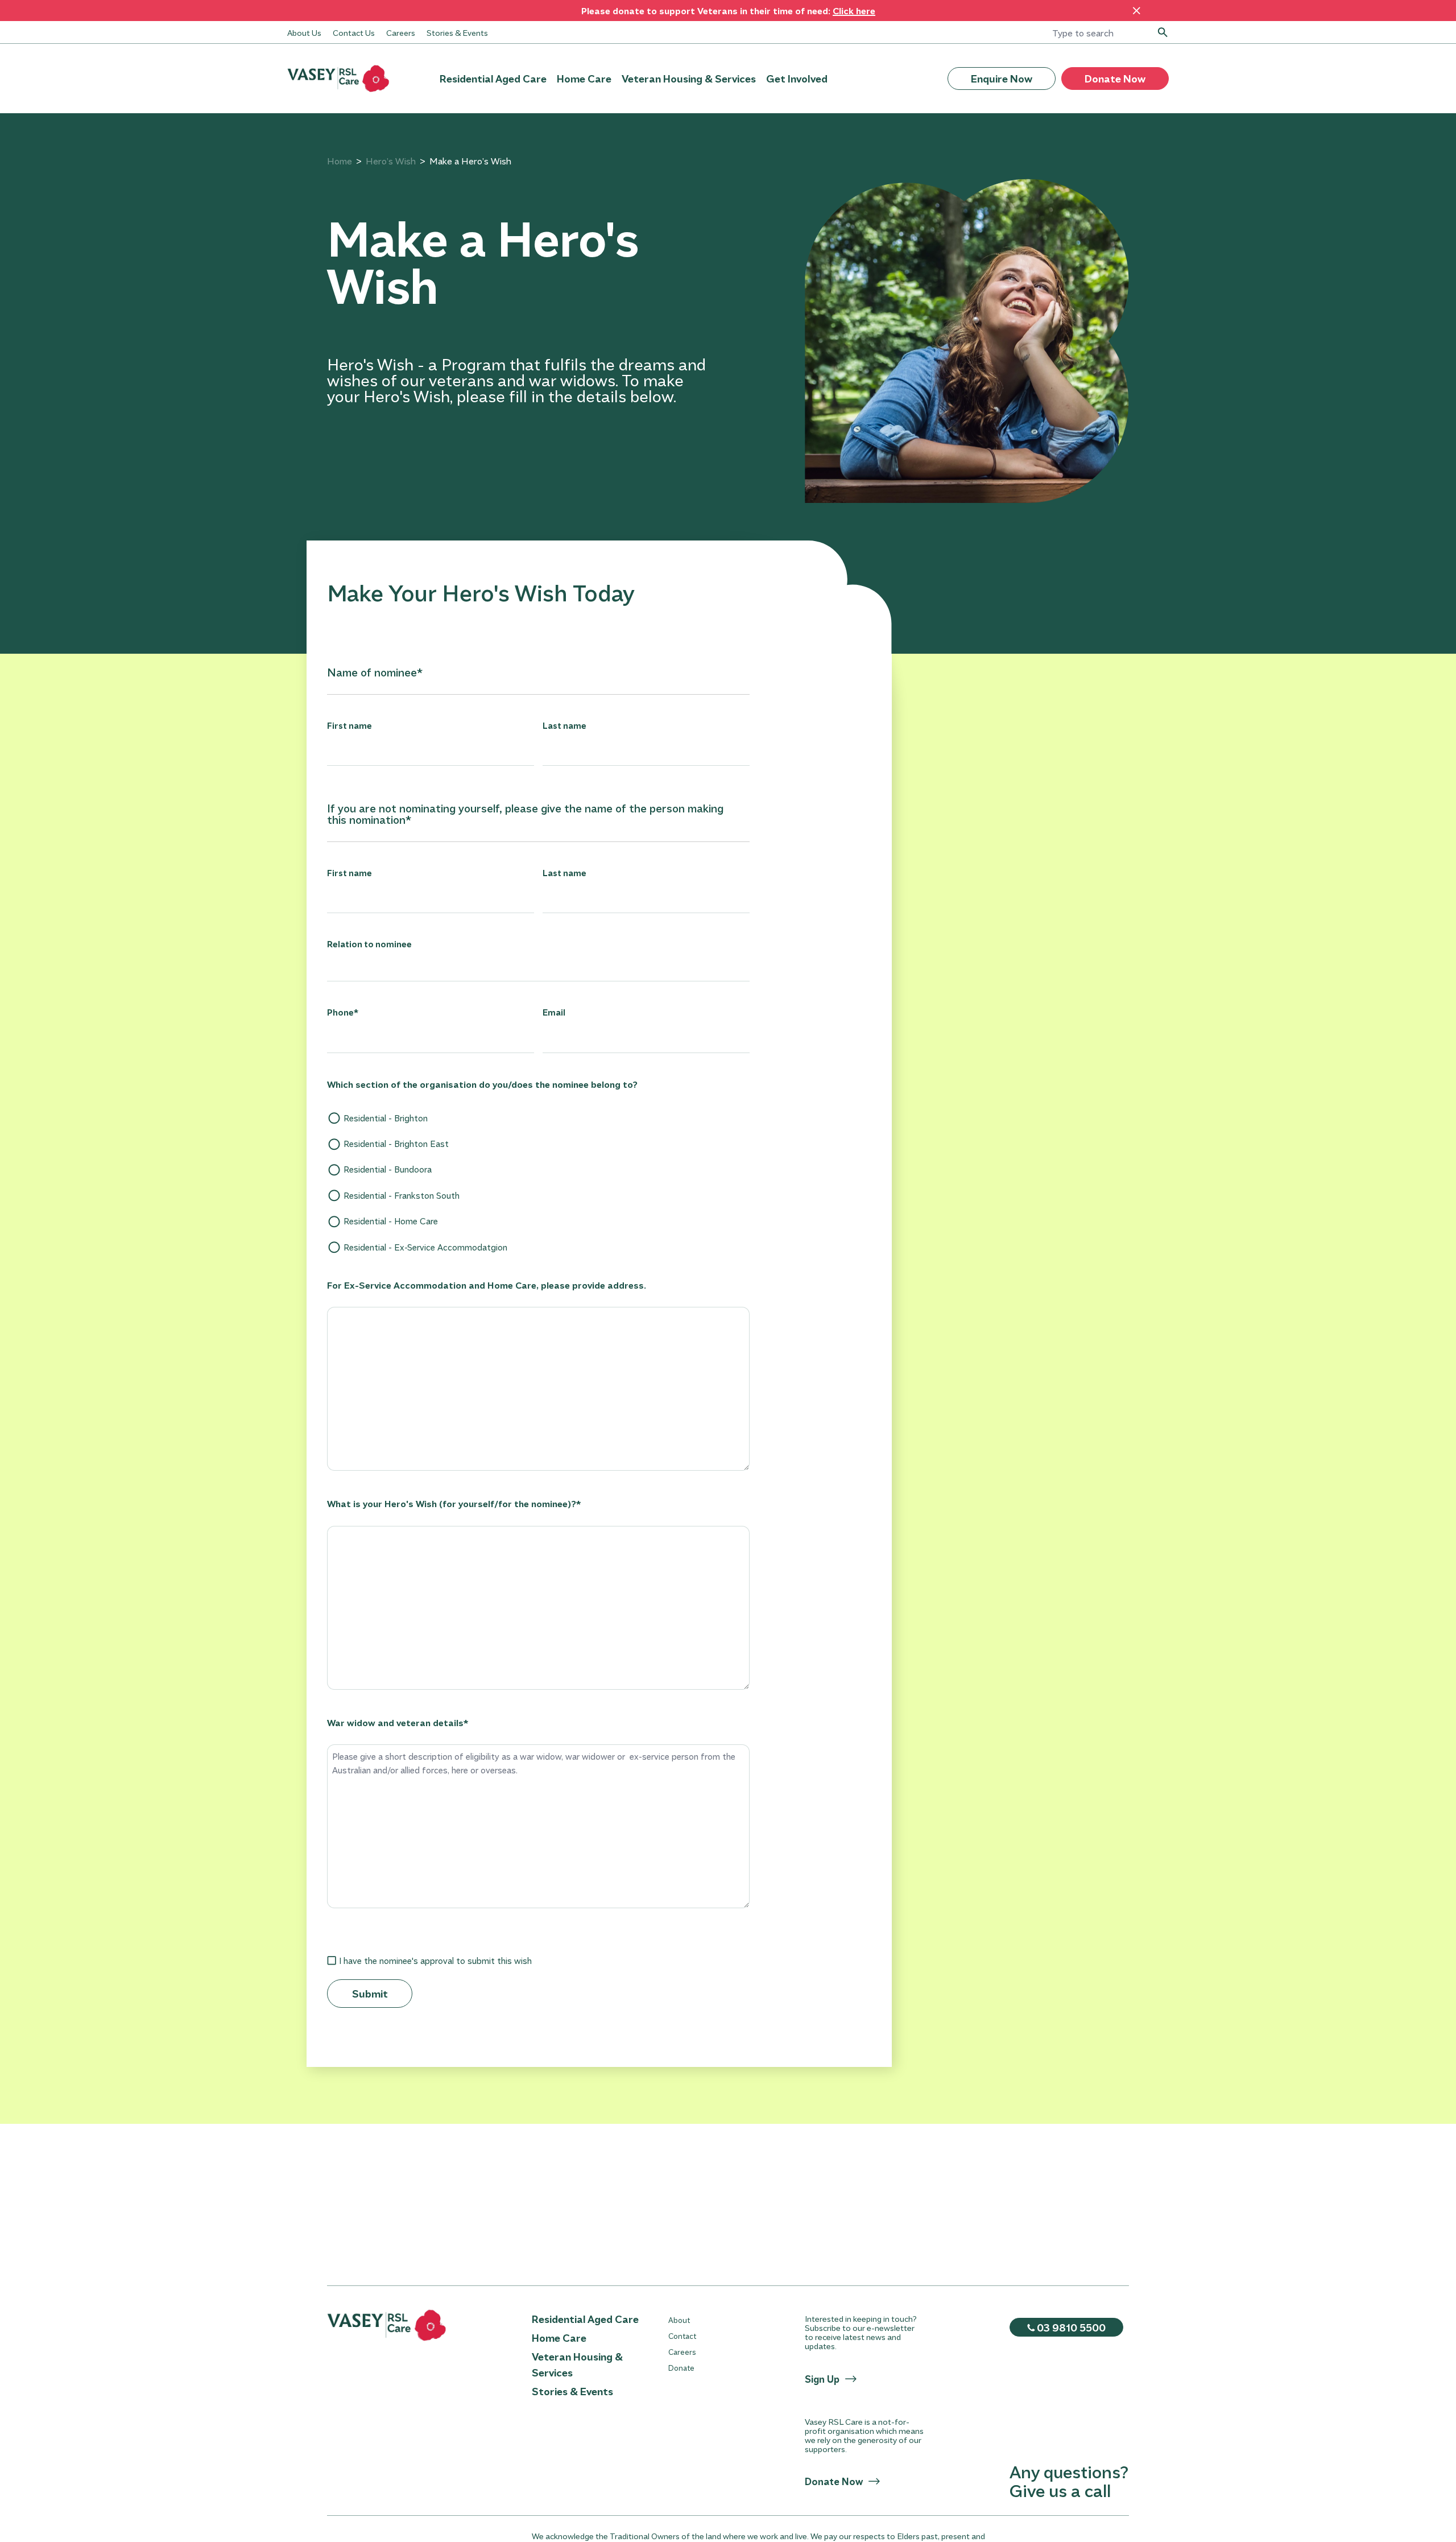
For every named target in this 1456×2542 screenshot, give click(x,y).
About (679, 2320)
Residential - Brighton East (396, 1144)
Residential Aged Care (493, 79)
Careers (401, 32)
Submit (370, 1994)
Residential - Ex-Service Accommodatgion (425, 1247)
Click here (854, 11)
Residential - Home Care (391, 1221)
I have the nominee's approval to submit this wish (435, 1961)
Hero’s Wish (391, 161)
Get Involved (797, 79)
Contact (682, 2336)
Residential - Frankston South (402, 1195)
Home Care (584, 79)
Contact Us (354, 32)
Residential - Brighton (386, 1118)
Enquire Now (1002, 79)
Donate (681, 2368)
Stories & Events (457, 32)
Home (340, 161)
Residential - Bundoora (388, 1169)
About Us (304, 32)
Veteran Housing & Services (689, 79)
